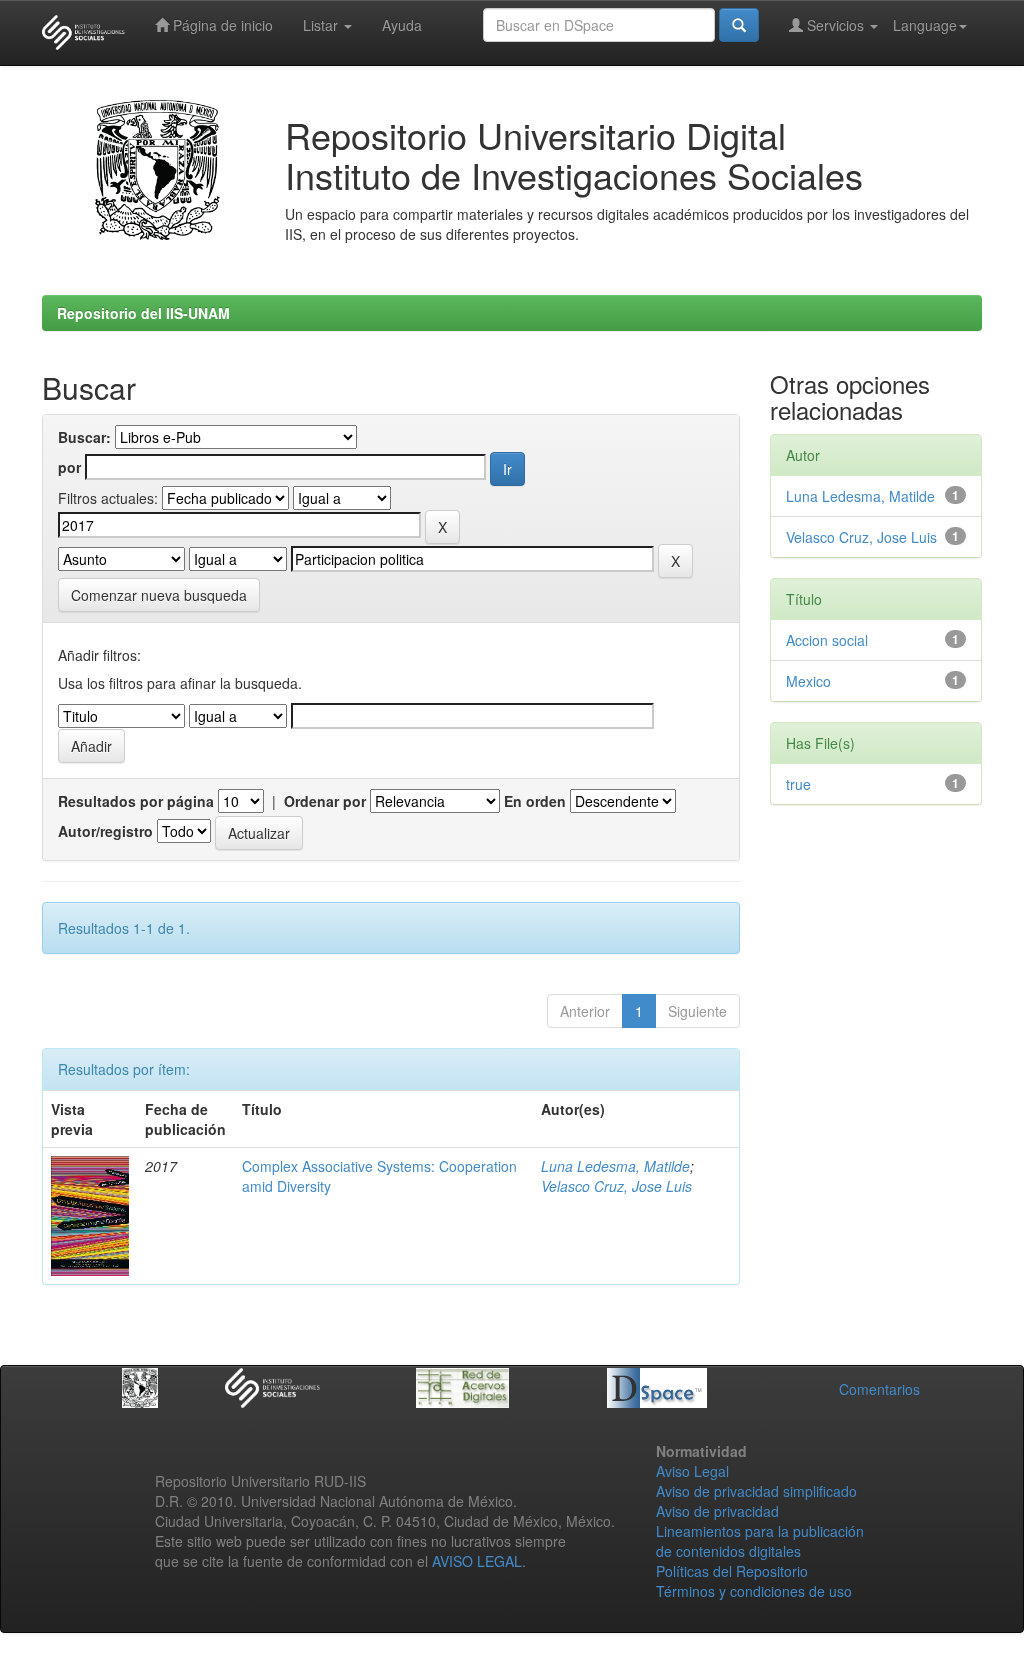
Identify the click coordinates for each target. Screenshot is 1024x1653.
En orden (535, 801)
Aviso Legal (692, 1471)
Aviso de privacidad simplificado (756, 1491)
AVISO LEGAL (477, 1561)
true (798, 784)
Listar (322, 25)
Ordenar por (325, 801)
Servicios (835, 25)
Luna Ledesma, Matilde (615, 1166)
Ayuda (402, 25)
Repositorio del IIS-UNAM (143, 313)
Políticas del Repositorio (732, 1571)
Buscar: (84, 437)
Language (925, 25)
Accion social (827, 640)
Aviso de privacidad (717, 1511)
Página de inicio (221, 25)
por (69, 467)
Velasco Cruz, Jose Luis (616, 1186)
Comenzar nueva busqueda (159, 595)
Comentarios (879, 1389)
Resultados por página (136, 801)
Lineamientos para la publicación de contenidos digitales (760, 1541)
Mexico (808, 681)
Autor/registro (105, 831)
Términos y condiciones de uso (754, 1591)
